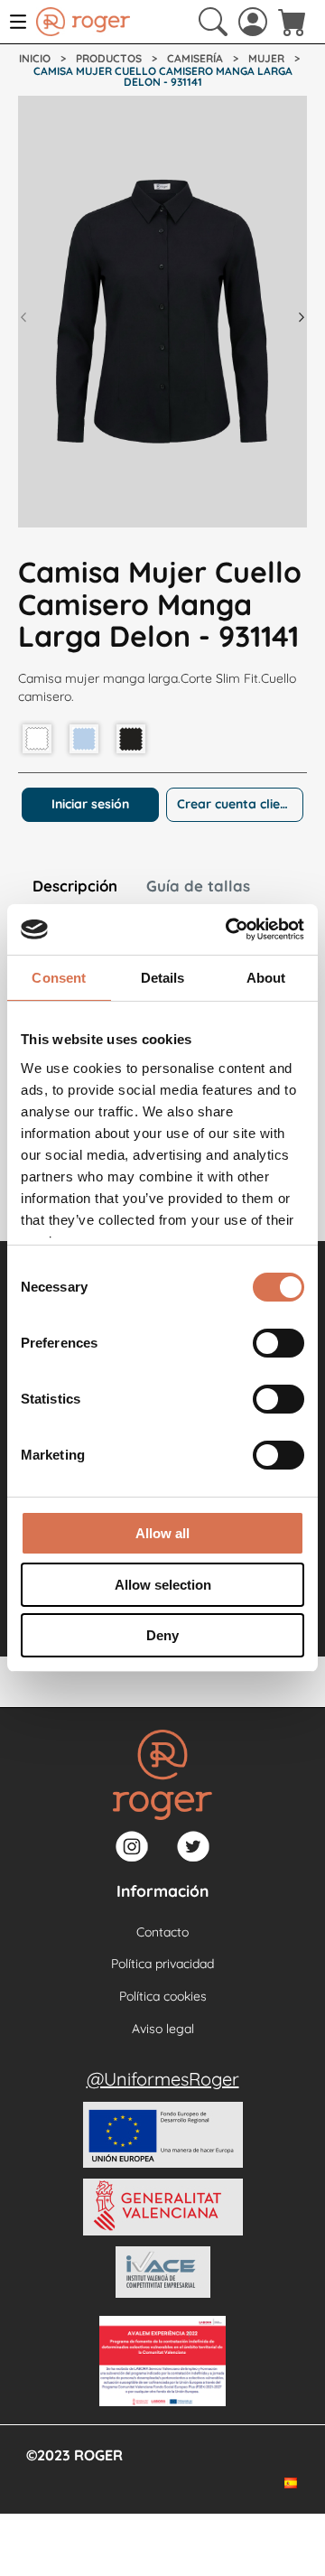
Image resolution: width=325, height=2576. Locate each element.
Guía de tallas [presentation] (198, 886)
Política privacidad (162, 1964)
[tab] (75, 888)
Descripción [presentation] (75, 886)
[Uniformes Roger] (83, 22)
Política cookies (163, 1996)
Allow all (162, 1533)
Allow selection (163, 1585)
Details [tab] (163, 978)
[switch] (279, 1343)
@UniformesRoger (163, 2079)
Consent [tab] (59, 978)
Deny (162, 1635)
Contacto (162, 1932)
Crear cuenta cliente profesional (240, 804)
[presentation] (23, 317)
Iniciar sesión (90, 804)
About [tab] (266, 978)
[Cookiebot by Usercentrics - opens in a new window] (229, 929)
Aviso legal (163, 2029)
